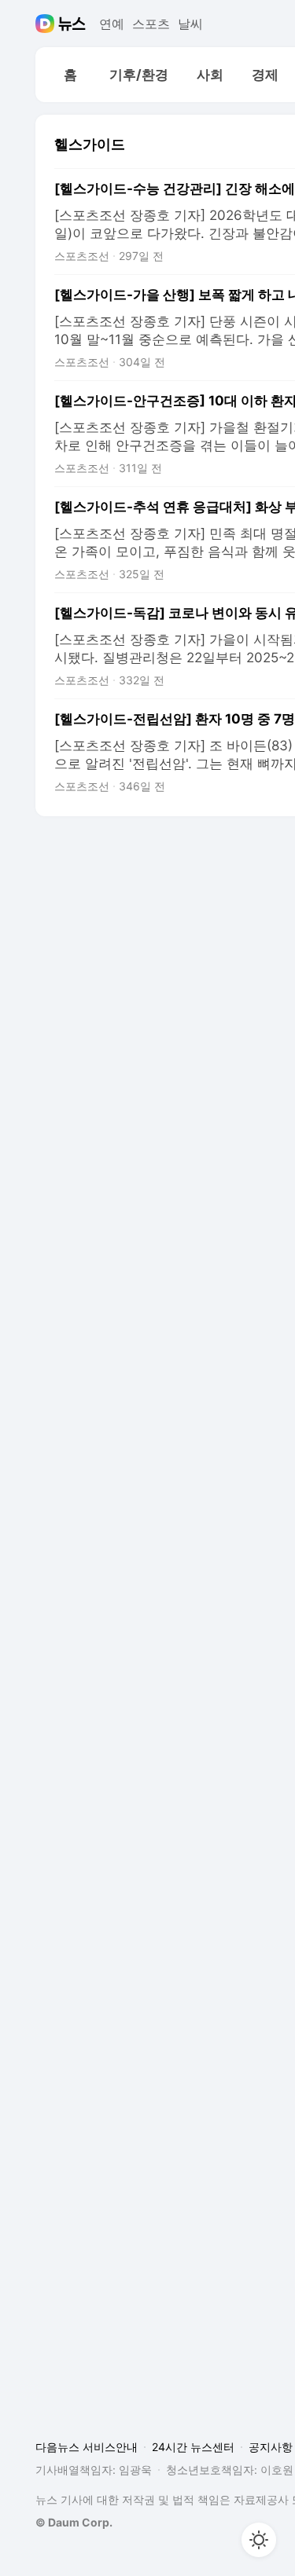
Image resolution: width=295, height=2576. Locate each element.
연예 (112, 24)
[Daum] (47, 24)
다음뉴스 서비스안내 (87, 2447)
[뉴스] (72, 24)
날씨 (190, 24)
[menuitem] (70, 75)
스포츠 (151, 24)
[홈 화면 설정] (259, 2540)
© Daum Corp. (74, 2522)
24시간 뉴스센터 (193, 2447)
